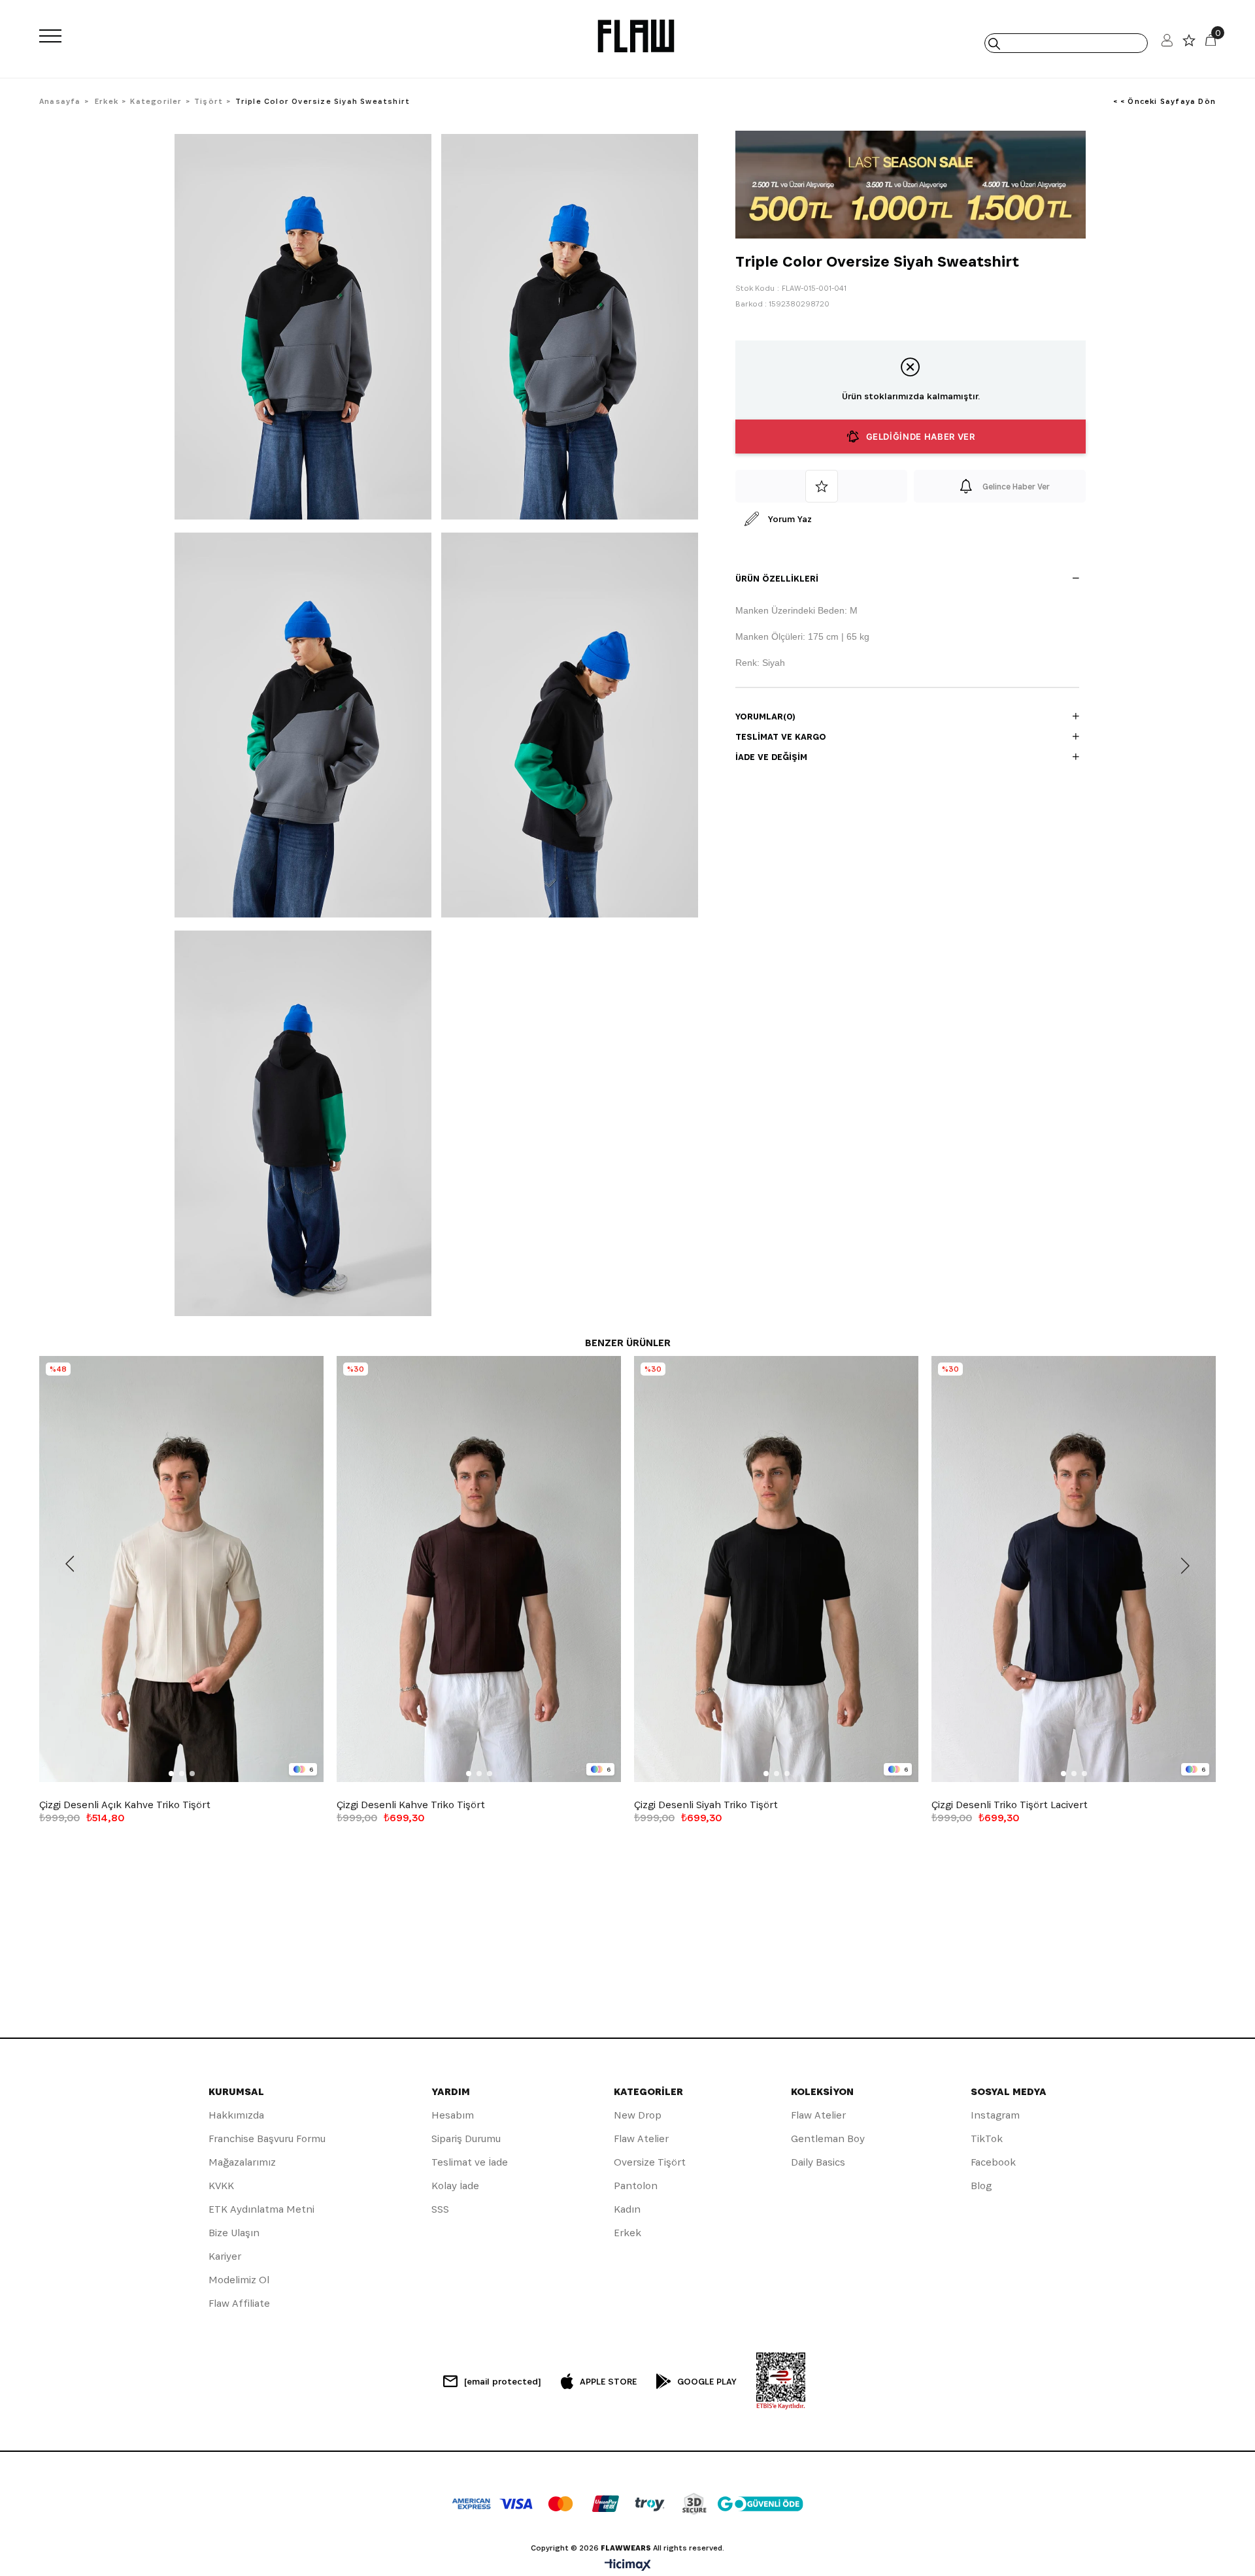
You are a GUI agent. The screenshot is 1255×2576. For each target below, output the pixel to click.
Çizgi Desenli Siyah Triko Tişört (706, 1805)
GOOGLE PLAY (707, 2381)
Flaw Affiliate (239, 2303)
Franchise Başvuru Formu (267, 2138)
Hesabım (453, 2115)
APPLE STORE (608, 2381)
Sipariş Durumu (466, 2138)
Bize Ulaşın (234, 2233)
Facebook (993, 2162)
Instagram (995, 2115)
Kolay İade (455, 2186)
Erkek (627, 2233)
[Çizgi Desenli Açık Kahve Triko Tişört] (181, 1569)
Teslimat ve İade (470, 2162)
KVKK (221, 2186)
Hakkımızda (236, 2115)
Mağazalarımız (242, 2162)
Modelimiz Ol (239, 2280)
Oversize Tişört (650, 2162)
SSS (440, 2209)
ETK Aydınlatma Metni (261, 2209)
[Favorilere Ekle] (821, 486)
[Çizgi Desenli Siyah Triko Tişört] (776, 1569)
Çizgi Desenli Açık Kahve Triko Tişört (125, 1805)
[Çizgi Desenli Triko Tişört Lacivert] (1074, 1569)
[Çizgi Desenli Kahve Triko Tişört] (479, 1569)
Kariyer (225, 2256)
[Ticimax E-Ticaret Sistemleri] (628, 2566)
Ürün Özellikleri (777, 578)
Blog (981, 2186)
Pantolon (636, 2186)
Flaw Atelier (641, 2138)
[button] (171, 1774)
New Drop (638, 2115)
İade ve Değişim (771, 757)
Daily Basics (818, 2162)
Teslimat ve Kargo (781, 736)
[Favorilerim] (1189, 43)
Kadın (627, 2209)
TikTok (987, 2138)
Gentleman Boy (828, 2138)
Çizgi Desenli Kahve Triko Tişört (411, 1805)
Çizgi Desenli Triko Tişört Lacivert (1010, 1805)
